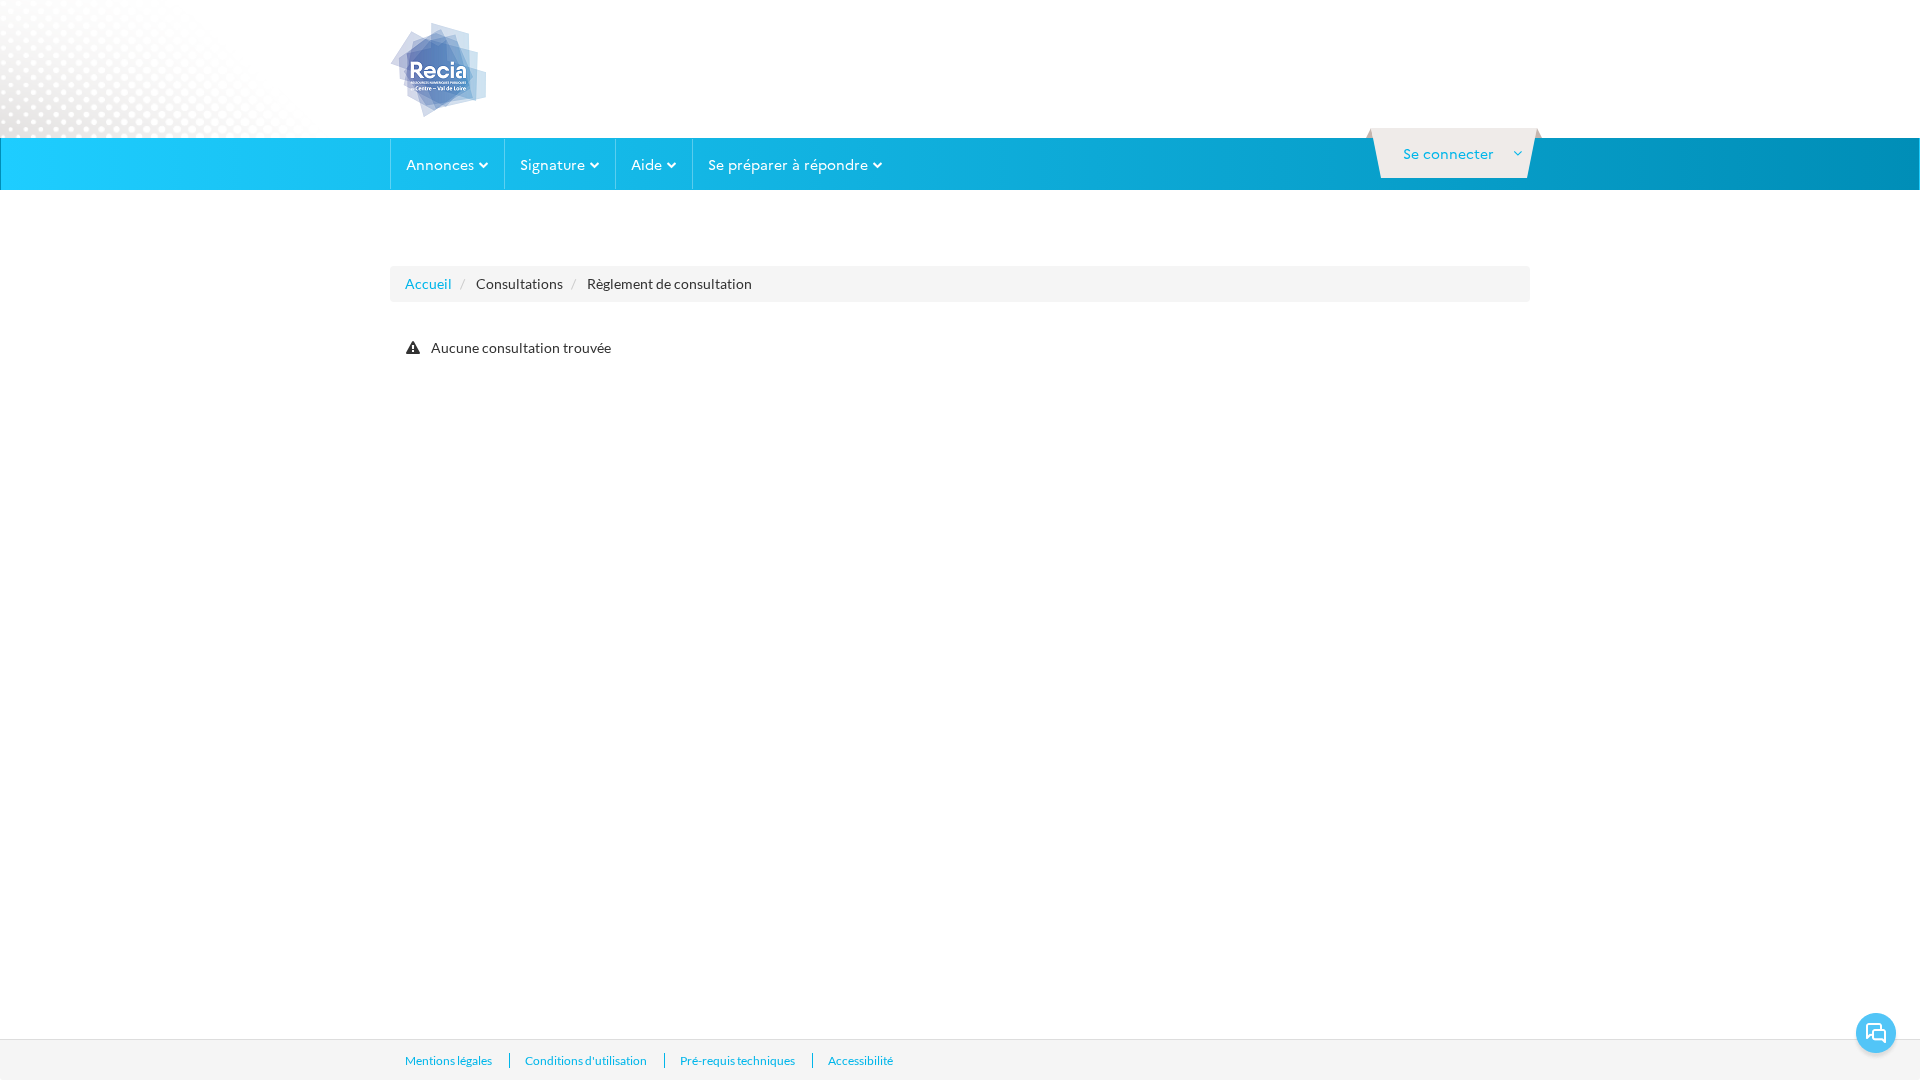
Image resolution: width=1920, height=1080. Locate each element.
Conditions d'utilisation (587, 1060)
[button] (1454, 153)
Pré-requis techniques (738, 1060)
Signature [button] (552, 164)
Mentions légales (449, 1060)
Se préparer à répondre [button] (788, 164)
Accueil (428, 283)
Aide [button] (646, 164)
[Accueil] (439, 69)
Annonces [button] (440, 164)
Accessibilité (860, 1060)
